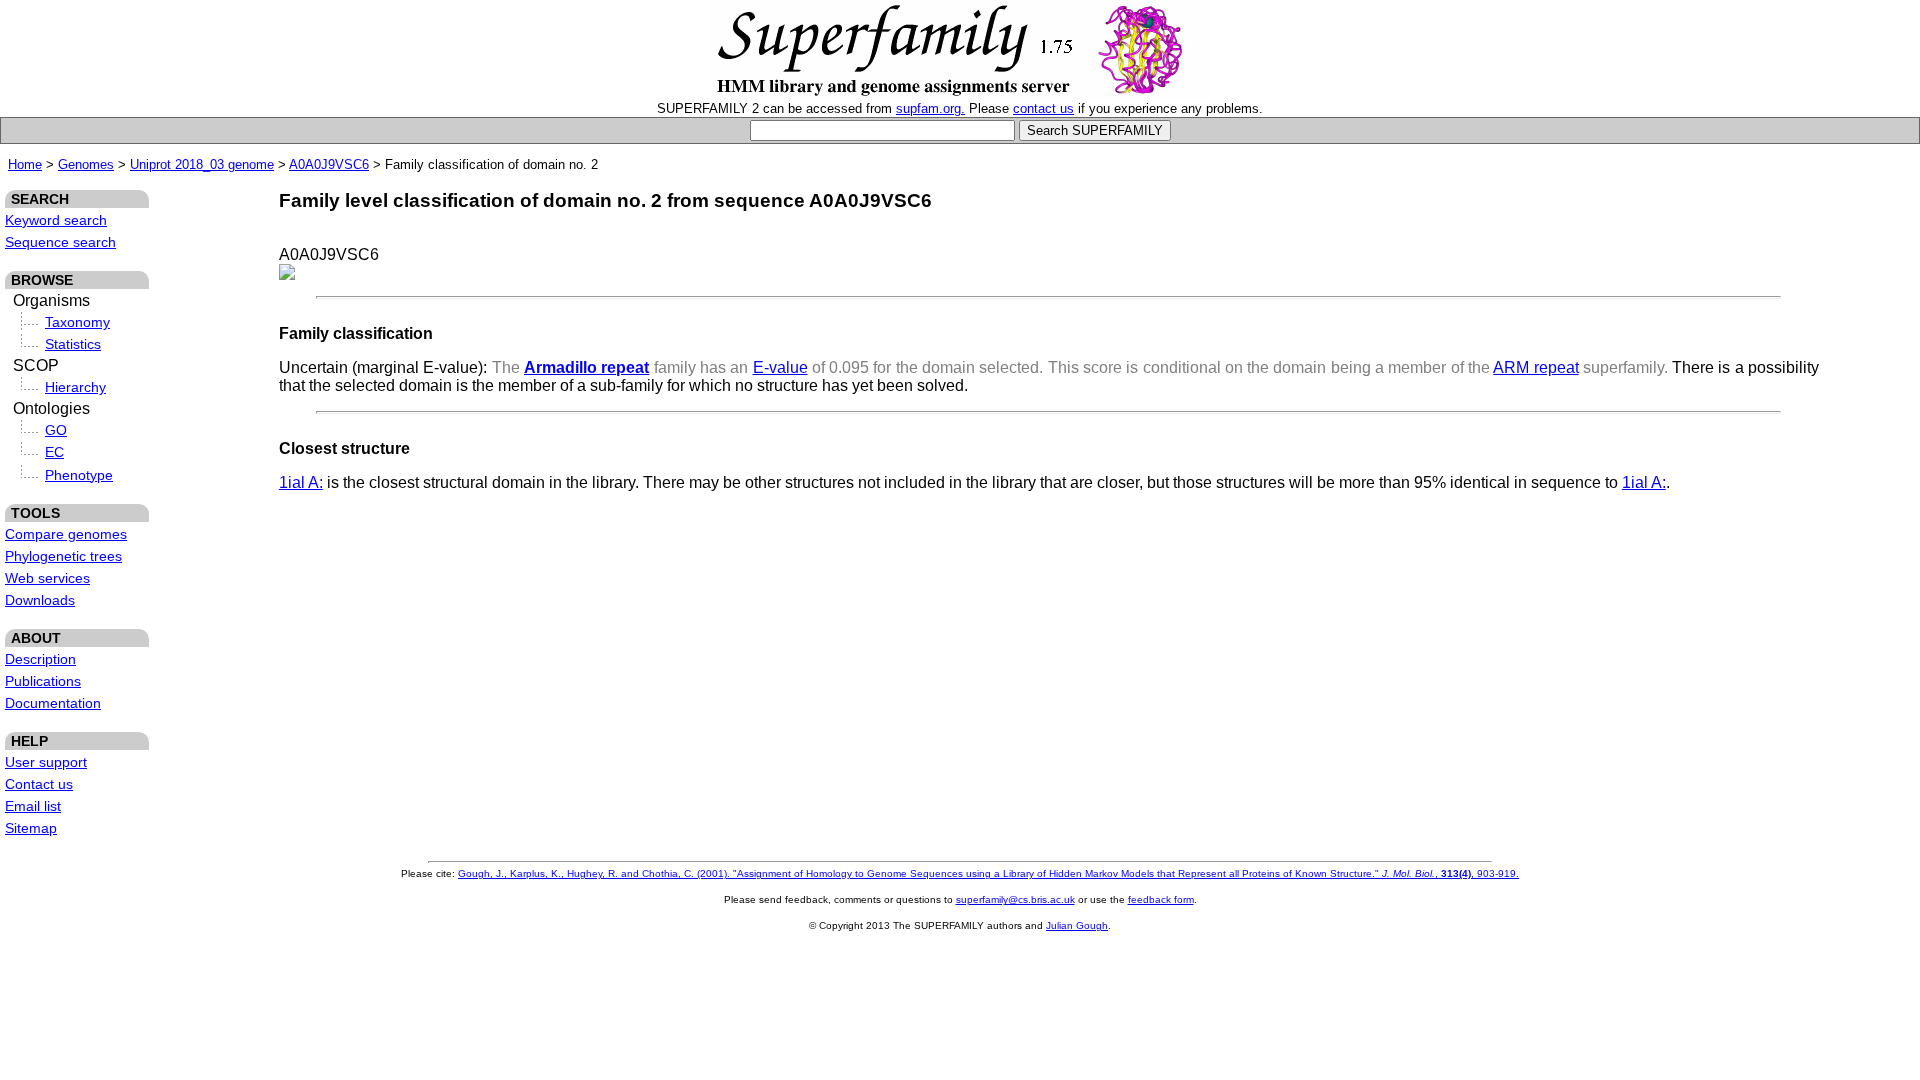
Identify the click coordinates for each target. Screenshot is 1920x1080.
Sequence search (60, 242)
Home (25, 164)
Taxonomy (77, 322)
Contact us (39, 784)
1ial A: (301, 482)
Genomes (86, 164)
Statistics (73, 344)
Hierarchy (75, 387)
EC (54, 452)
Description (40, 659)
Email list (33, 806)
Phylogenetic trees (63, 556)
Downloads (40, 600)
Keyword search (56, 220)
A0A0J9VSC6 (329, 164)
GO (56, 430)
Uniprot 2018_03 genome (202, 164)
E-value (780, 367)
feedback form (1161, 899)
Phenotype (79, 475)
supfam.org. (930, 108)
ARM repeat (1535, 367)
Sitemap (31, 828)
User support (46, 762)
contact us (1043, 108)
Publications (43, 681)
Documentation (53, 703)
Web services (47, 578)
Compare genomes (66, 534)
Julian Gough (1077, 925)
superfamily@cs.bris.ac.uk (1015, 899)
